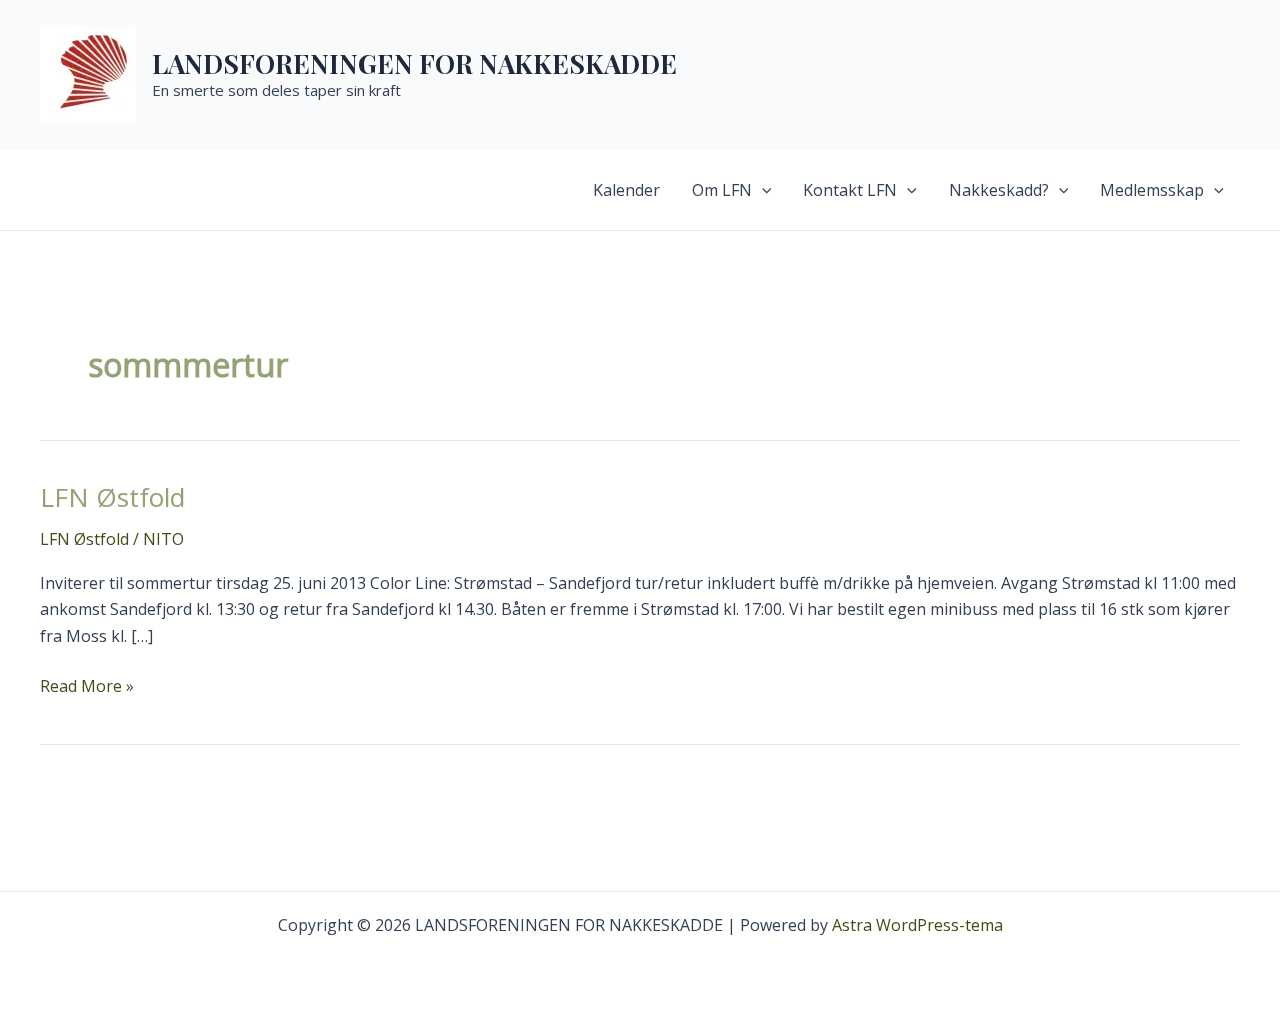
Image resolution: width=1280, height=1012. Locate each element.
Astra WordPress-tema (917, 925)
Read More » (87, 686)
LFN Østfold (112, 497)
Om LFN (722, 190)
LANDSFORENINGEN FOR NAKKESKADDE (414, 63)
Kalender (626, 190)
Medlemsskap (1152, 190)
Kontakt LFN (850, 190)
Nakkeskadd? (999, 190)
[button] (762, 190)
